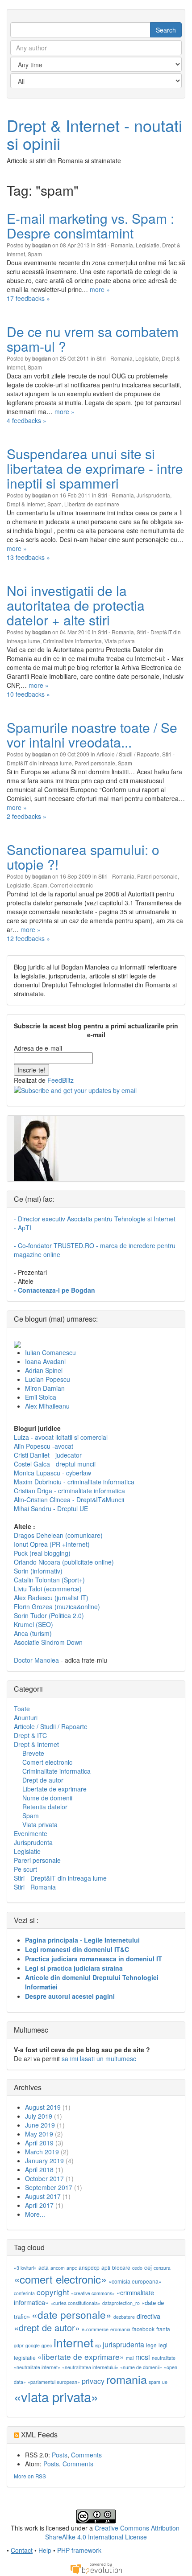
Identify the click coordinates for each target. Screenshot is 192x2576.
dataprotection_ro (121, 2303)
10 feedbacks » (28, 694)
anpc (72, 2268)
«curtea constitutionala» (75, 2303)
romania (127, 2379)
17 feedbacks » (28, 298)
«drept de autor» (47, 2327)
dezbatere (124, 2317)
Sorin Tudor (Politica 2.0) (49, 1615)
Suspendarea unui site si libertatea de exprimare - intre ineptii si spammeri (95, 468)
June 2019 (40, 2125)
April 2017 (39, 2205)
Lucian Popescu (48, 1379)
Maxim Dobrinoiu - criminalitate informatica (74, 1482)
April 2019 (39, 2143)
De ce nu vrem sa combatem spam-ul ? (93, 339)
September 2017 (49, 2187)
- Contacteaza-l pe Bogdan (54, 1290)
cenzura (162, 2268)
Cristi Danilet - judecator (48, 1455)
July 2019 (39, 2116)
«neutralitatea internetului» (90, 2367)
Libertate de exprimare (92, 504)
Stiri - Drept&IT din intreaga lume (60, 1878)
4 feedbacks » (27, 420)
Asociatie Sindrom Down (48, 1642)
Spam (35, 254)
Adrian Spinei (44, 1370)
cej (148, 2267)
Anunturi (26, 1717)
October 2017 (44, 2178)
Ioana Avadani (45, 1361)
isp (98, 2345)
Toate (22, 1709)
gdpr (19, 2345)
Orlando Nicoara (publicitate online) (64, 1562)
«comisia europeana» (135, 2281)
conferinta (24, 2293)
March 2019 (42, 2152)
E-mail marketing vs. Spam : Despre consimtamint (90, 226)
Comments (86, 2455)
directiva (148, 2316)
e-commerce (95, 2329)
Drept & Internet (26, 504)
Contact (22, 2550)
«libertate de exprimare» (81, 2356)
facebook (143, 2329)
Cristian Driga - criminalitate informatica (69, 1491)
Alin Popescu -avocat (44, 1446)
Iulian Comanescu (50, 1352)
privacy (93, 2381)
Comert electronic (71, 885)
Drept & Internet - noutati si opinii (94, 134)
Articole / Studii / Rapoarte (128, 754)
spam (154, 2382)
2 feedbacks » (27, 816)
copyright (53, 2292)
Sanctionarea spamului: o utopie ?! (83, 857)
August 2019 (43, 2107)
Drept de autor (43, 1780)
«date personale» (72, 2314)
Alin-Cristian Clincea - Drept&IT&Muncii (69, 1500)
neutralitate (164, 2358)
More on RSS (30, 2476)
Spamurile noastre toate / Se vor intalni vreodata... (92, 735)
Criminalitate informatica (72, 641)
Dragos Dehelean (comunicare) (58, 1535)
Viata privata (120, 641)
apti (106, 2267)
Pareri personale (95, 763)
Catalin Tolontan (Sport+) (49, 1580)
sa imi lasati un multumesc (99, 2058)
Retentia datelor (45, 1807)
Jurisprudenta (153, 495)
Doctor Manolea (36, 1660)
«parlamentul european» (54, 2382)
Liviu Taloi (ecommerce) (48, 1589)
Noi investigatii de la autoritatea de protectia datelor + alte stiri (76, 605)
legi (163, 2345)
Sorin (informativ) (38, 1571)
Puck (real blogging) (42, 1553)
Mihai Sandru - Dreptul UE (51, 1508)
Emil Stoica (41, 1397)
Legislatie (148, 245)
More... (35, 2214)
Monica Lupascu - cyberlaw (52, 1473)
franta (163, 2329)
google (33, 2345)
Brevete (33, 1753)
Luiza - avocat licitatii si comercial (61, 1437)
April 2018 (39, 2169)
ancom (58, 2268)
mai (130, 2358)
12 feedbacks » (28, 938)
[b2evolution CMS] (96, 2568)
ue (165, 2382)
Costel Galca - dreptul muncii (55, 1464)
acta (44, 2267)
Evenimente (31, 1833)
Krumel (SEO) (33, 1624)
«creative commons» (93, 2293)
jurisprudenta (123, 2344)
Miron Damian (45, 1388)
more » (100, 289)
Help (45, 2550)
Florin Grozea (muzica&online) (57, 1606)
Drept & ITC (30, 1735)
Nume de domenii (47, 1798)
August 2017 (43, 2196)
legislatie (25, 2357)
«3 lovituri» (25, 2268)
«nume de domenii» (141, 2367)
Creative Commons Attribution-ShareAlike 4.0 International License (113, 2532)
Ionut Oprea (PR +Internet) (52, 1544)
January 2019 (44, 2161)
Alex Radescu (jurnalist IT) (51, 1598)
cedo (137, 2268)
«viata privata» (56, 2396)
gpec (47, 2345)
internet (73, 2342)
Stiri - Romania (115, 245)
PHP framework (79, 2550)
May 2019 (39, 2134)
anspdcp (89, 2267)
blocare (121, 2267)
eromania (120, 2329)
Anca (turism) (33, 1633)
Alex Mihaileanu (47, 1406)
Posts (60, 2455)
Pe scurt (25, 1869)
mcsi (143, 2357)
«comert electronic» (60, 2279)
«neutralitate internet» (37, 2367)
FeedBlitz (61, 1080)
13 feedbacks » (28, 557)
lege (151, 2345)
